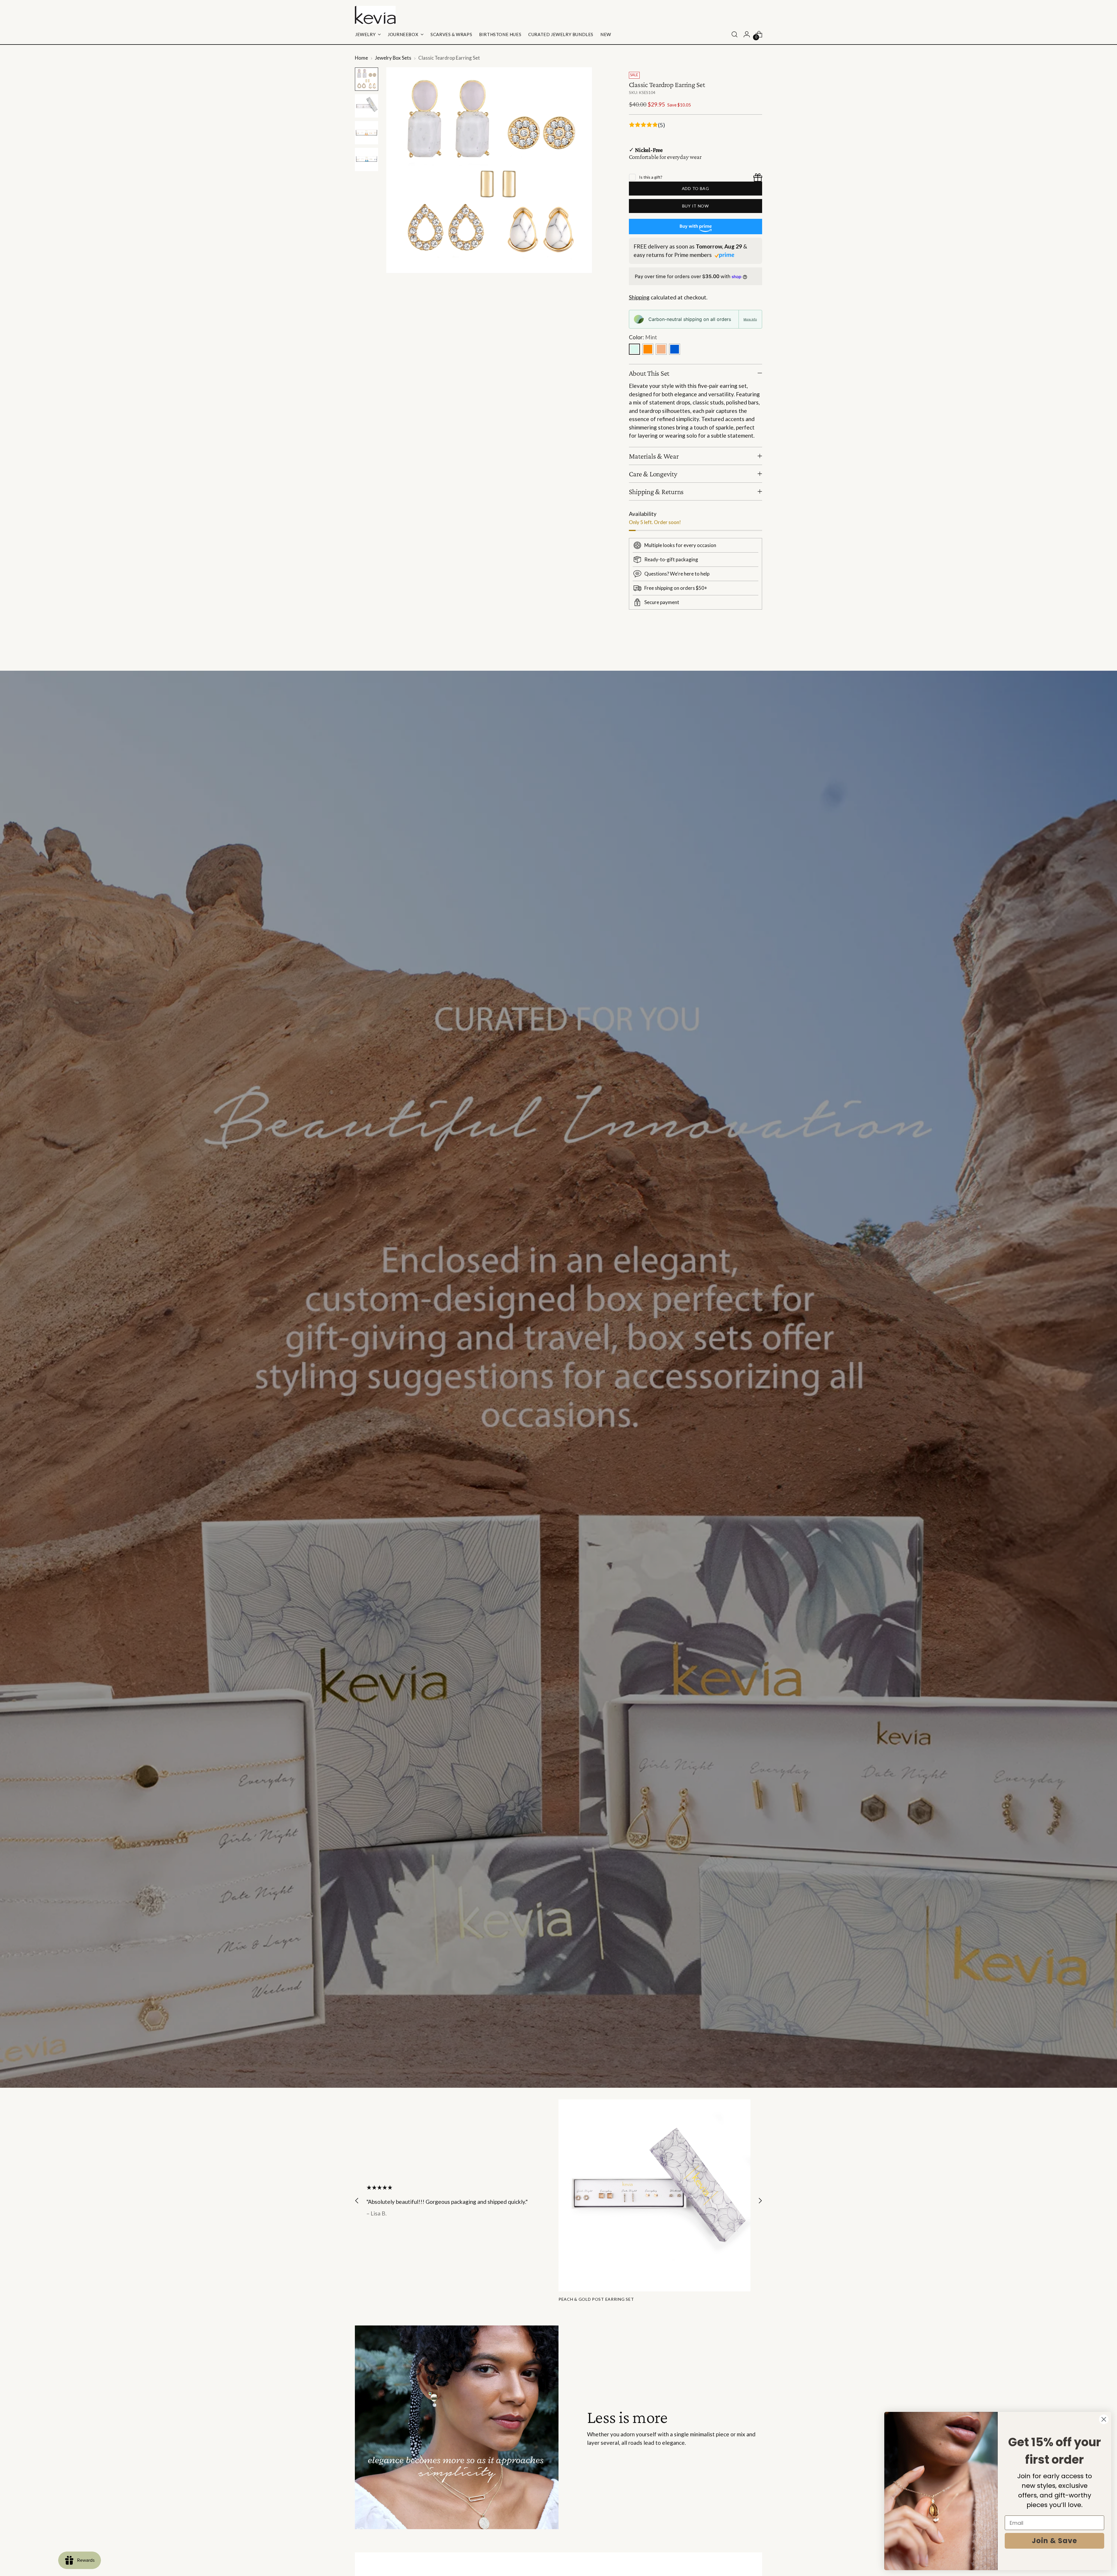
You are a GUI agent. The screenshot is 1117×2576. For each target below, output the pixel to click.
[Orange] (648, 349)
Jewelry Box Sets (393, 58)
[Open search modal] (734, 34)
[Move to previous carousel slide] (744, 651)
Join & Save (1054, 2541)
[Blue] (675, 349)
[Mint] (634, 349)
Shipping (639, 297)
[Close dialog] (1104, 2419)
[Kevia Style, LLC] (375, 15)
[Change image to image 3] (367, 133)
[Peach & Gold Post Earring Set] (654, 2195)
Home (361, 58)
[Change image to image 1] (367, 79)
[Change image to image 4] (367, 159)
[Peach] (661, 349)
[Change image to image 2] (367, 106)
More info (750, 319)
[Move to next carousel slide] (757, 651)
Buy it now (696, 206)
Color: (643, 337)
